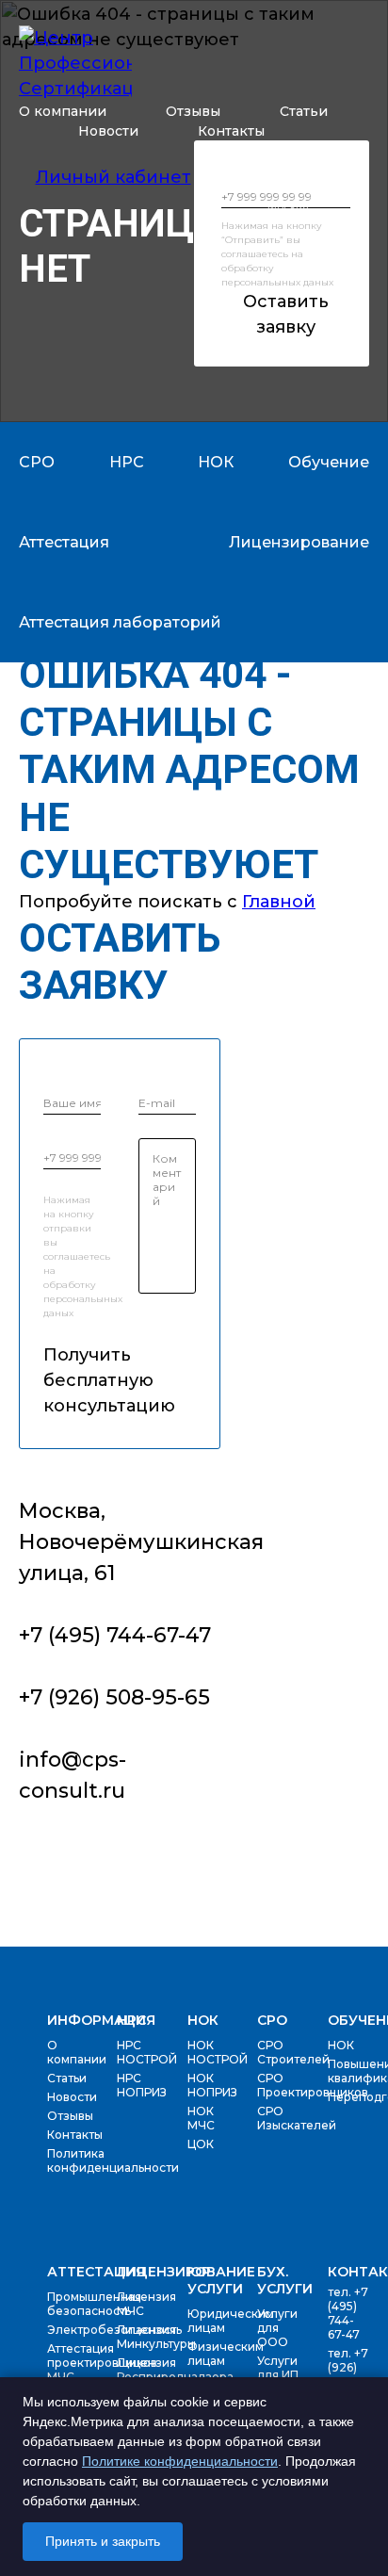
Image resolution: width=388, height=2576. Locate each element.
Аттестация (96, 2272)
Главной (279, 902)
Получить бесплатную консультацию (72, 1380)
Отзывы (193, 111)
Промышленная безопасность (94, 2304)
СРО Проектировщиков (313, 2085)
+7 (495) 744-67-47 (299, 168)
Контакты (231, 131)
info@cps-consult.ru (73, 1775)
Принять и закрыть (103, 2541)
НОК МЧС (201, 2118)
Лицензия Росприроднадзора (175, 2370)
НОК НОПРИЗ (212, 2085)
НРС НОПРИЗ (142, 2085)
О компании (63, 111)
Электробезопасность (114, 2330)
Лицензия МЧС (146, 2304)
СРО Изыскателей (297, 2118)
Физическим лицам (226, 2354)
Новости (108, 131)
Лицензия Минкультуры (156, 2337)
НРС (131, 2020)
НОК (203, 2020)
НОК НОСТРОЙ (218, 2052)
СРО (272, 2020)
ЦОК (201, 2144)
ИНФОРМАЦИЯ (101, 2020)
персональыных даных (277, 282)
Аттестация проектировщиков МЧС (102, 2363)
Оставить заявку (286, 314)
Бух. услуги (285, 2280)
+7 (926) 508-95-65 (299, 186)
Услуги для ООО (277, 2328)
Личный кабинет (113, 177)
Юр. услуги (215, 2280)
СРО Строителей (293, 2052)
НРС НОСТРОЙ (147, 2052)
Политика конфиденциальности (113, 2160)
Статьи (304, 111)
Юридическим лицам (231, 2321)
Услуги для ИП (278, 2368)
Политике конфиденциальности (180, 2461)
